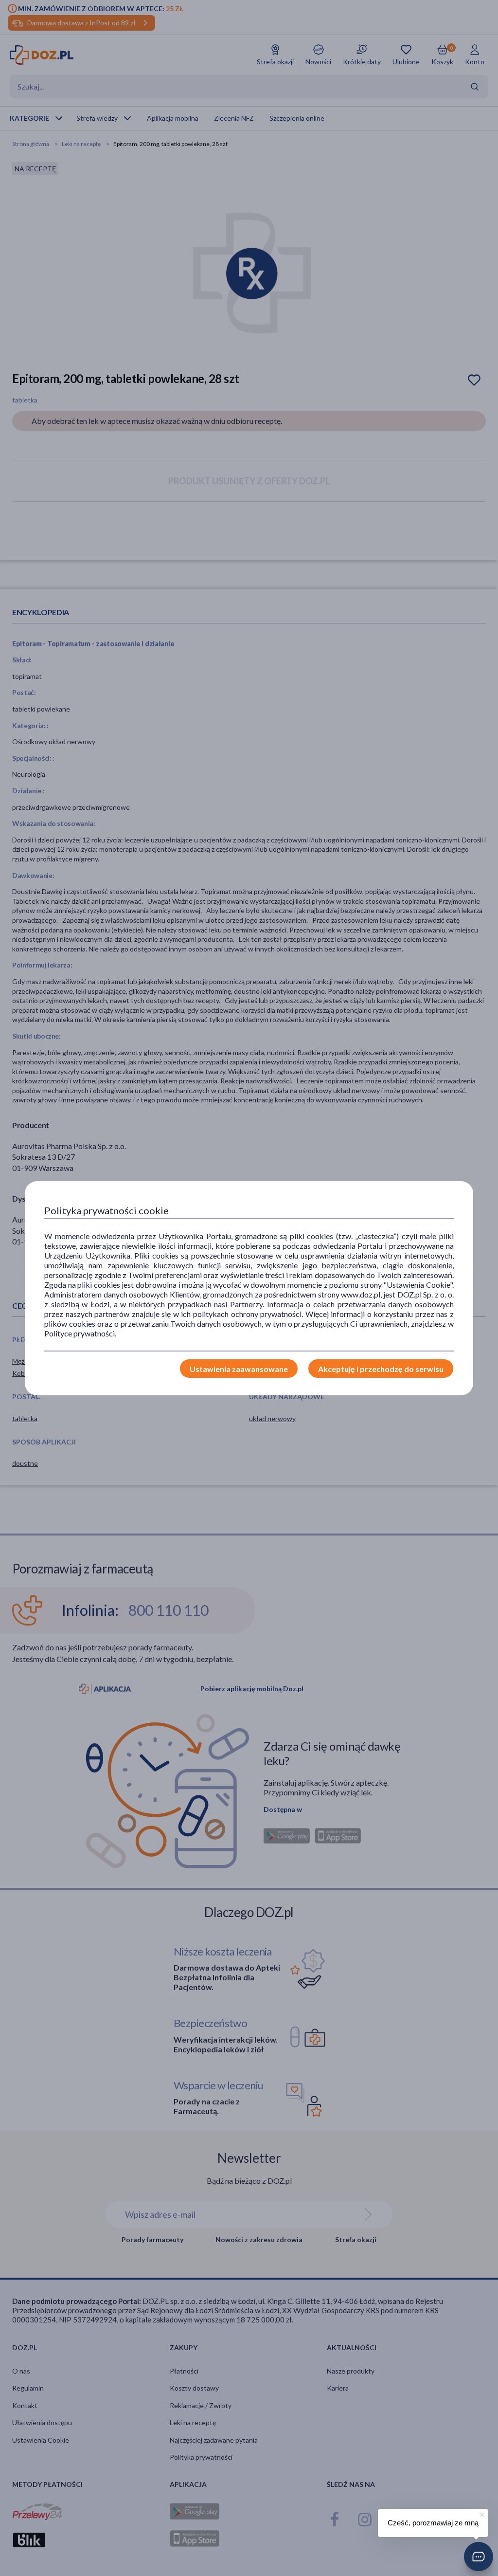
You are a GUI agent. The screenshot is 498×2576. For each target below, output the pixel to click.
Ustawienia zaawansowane (239, 1369)
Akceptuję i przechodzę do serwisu (381, 1369)
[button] (479, 2557)
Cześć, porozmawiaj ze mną (433, 2523)
